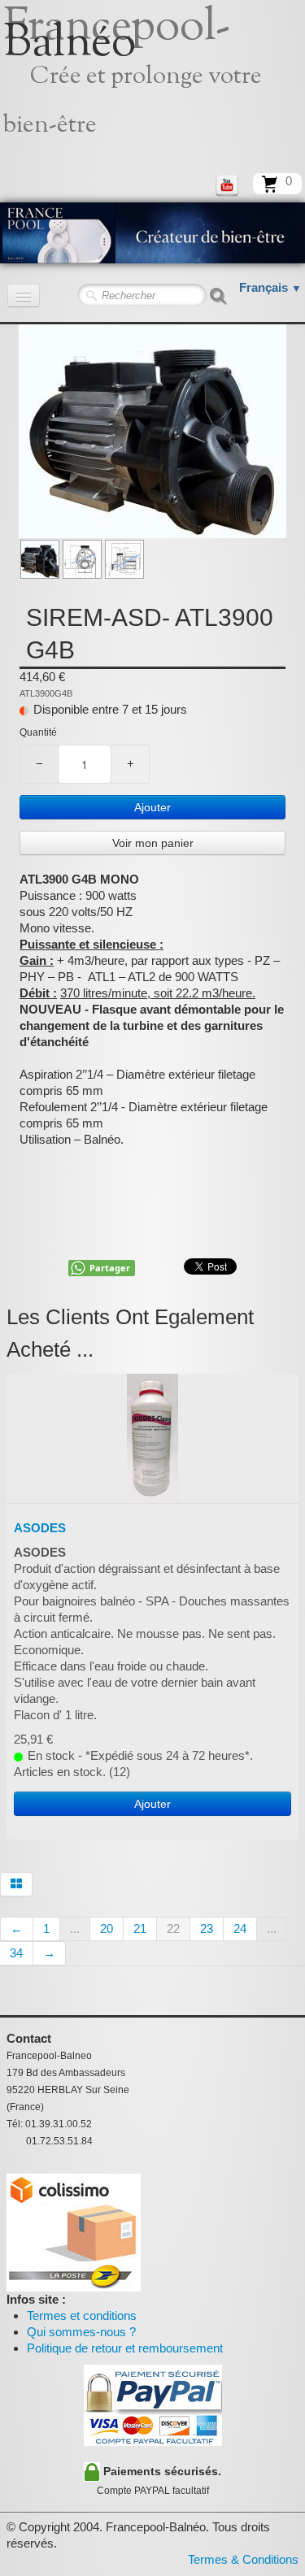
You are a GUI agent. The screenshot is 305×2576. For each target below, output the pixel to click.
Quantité (38, 732)
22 (173, 1929)
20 (107, 1929)
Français (270, 287)
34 (16, 1953)
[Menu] (24, 295)
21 (140, 1929)
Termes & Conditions (243, 2559)
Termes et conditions (82, 2315)
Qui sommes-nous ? (81, 2332)
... (75, 1929)
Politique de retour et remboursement (125, 2348)
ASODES (40, 1528)
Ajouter (152, 807)
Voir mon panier (153, 843)
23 (207, 1929)
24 (240, 1929)
